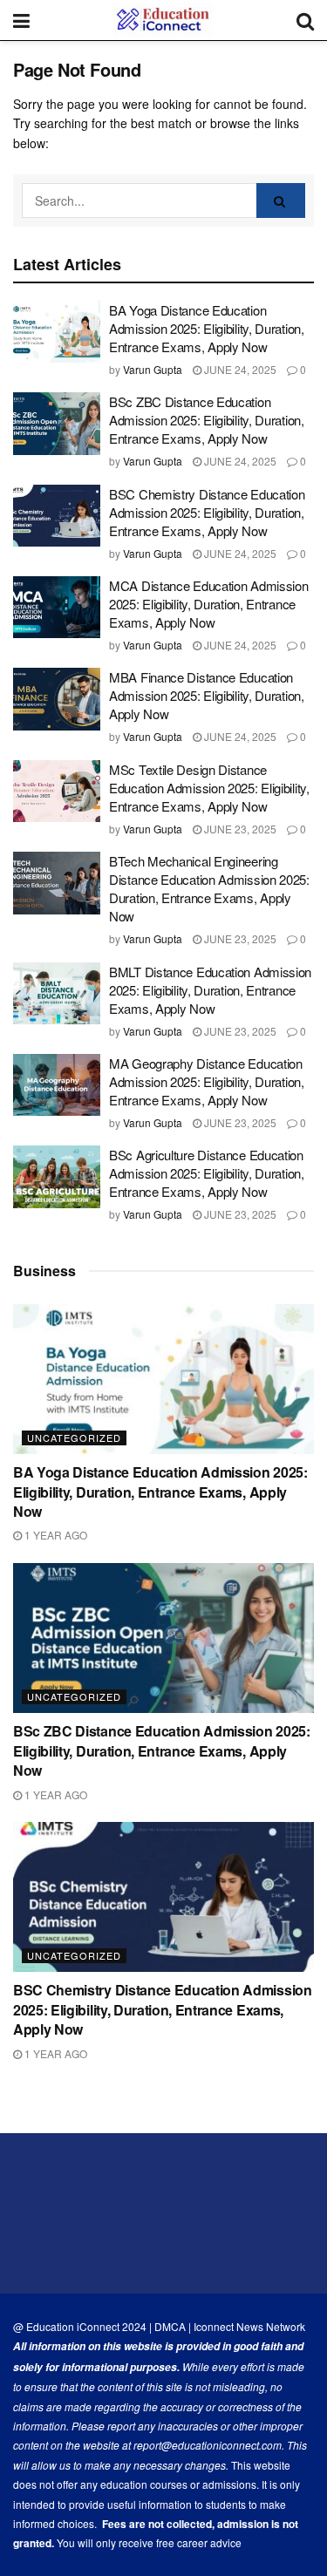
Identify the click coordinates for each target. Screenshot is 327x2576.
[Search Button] (281, 201)
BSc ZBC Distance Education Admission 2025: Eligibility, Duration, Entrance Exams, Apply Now (207, 420)
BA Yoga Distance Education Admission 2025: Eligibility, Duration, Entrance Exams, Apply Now (207, 328)
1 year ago (54, 1535)
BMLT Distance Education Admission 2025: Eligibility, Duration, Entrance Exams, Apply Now (210, 990)
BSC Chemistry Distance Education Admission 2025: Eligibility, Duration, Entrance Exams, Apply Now (207, 512)
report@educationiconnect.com (208, 2445)
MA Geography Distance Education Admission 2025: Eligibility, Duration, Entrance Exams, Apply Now (207, 1081)
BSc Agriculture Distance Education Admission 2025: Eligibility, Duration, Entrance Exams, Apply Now (207, 1173)
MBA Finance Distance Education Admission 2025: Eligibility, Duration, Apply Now (207, 695)
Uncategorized (74, 1438)
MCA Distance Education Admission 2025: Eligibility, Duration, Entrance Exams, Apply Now (208, 604)
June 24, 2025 (239, 369)
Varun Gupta (153, 369)
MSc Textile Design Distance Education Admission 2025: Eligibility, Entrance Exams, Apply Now (209, 788)
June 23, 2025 (239, 829)
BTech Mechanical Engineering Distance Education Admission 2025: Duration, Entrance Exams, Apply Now (209, 888)
